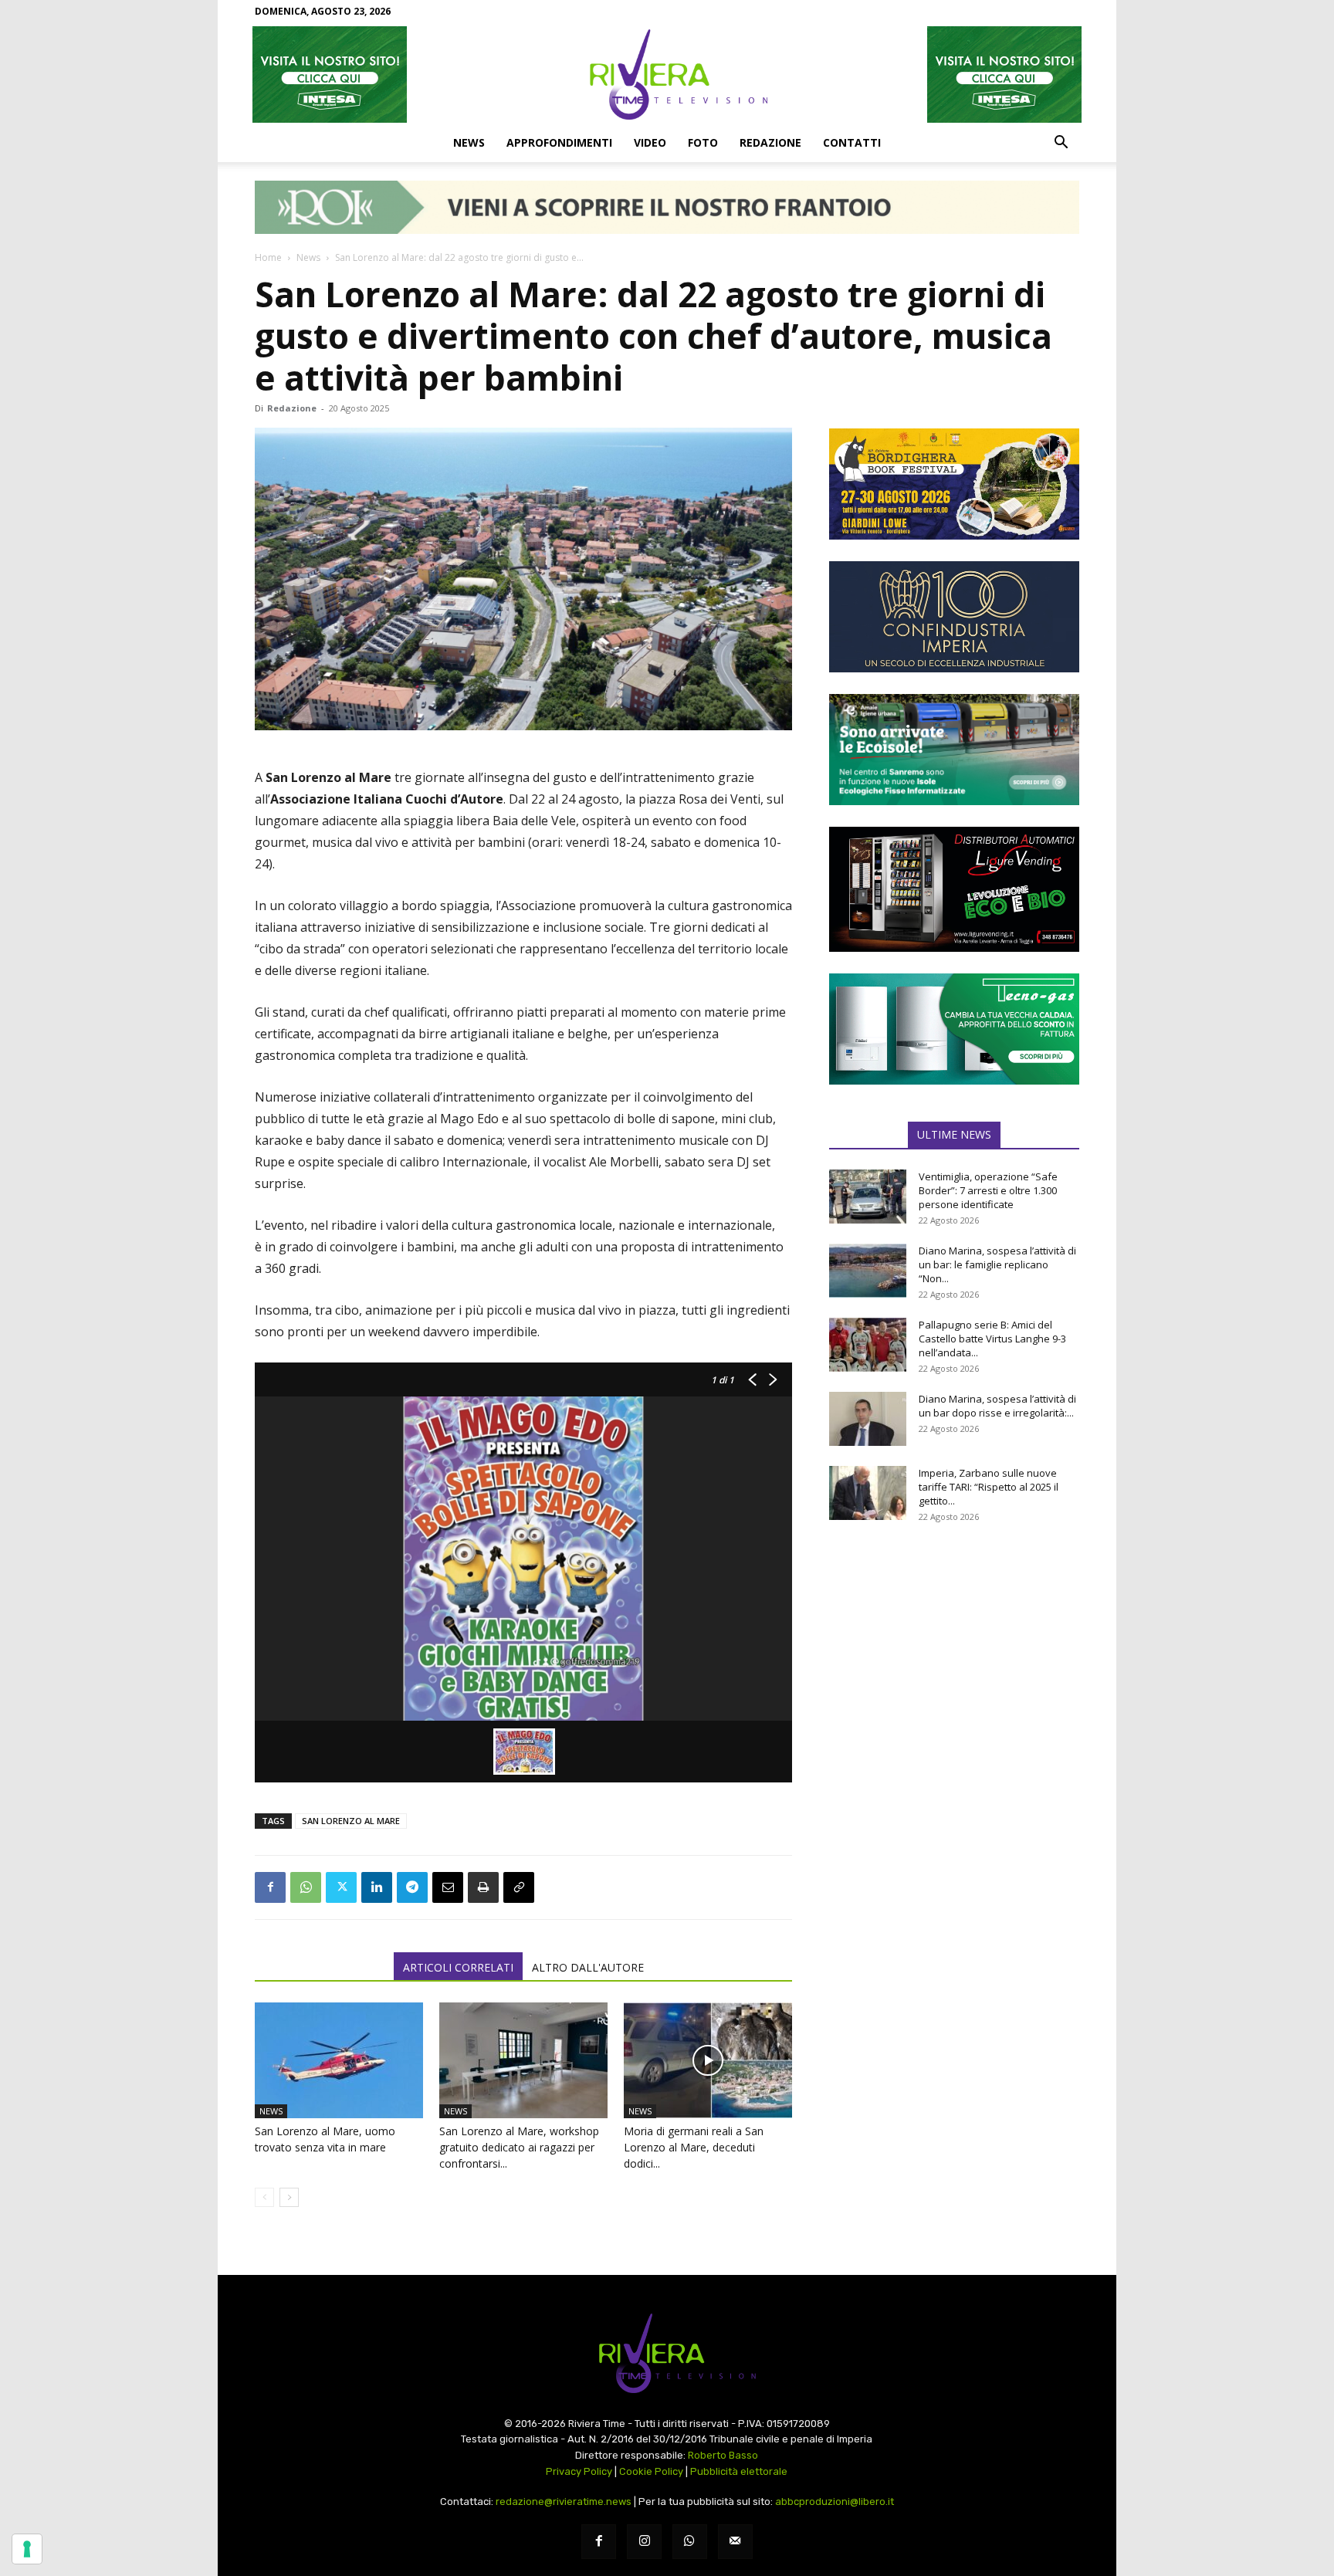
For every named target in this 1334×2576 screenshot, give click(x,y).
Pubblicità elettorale (739, 2471)
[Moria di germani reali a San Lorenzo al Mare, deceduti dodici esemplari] (708, 2060)
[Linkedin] (377, 1887)
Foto (703, 142)
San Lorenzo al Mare (351, 1821)
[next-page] (289, 2197)
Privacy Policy (579, 2471)
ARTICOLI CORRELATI (458, 1967)
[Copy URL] (519, 1887)
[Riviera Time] (667, 74)
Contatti (852, 142)
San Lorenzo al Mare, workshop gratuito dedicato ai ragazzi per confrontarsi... (519, 2147)
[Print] (483, 1887)
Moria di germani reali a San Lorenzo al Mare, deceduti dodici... (694, 2147)
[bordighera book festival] (954, 484)
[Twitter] (341, 1887)
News (469, 142)
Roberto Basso (723, 2455)
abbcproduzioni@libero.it (835, 2502)
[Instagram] (644, 2542)
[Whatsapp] (690, 2542)
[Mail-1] (735, 2542)
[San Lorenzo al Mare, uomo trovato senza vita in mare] (339, 2060)
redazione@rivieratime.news (564, 2502)
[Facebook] (270, 1887)
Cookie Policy (651, 2471)
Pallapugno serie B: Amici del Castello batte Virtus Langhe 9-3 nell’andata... (992, 1339)
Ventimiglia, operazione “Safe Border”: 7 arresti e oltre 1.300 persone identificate (988, 1190)
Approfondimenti (559, 142)
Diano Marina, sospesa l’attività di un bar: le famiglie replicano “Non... (997, 1264)
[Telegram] (412, 1887)
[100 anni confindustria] (954, 617)
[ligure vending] (954, 889)
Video (650, 142)
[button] (1061, 144)
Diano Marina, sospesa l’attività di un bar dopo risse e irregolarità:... (997, 1406)
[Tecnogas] (954, 1029)
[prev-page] (264, 2197)
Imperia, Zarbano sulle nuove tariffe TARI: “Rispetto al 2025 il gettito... (989, 1487)
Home (268, 257)
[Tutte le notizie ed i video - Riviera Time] (667, 2353)
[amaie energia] (954, 750)
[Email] (448, 1887)
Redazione (770, 142)
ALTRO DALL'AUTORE (588, 1967)
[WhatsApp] (306, 1887)
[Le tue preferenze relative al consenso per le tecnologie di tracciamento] (27, 2549)
